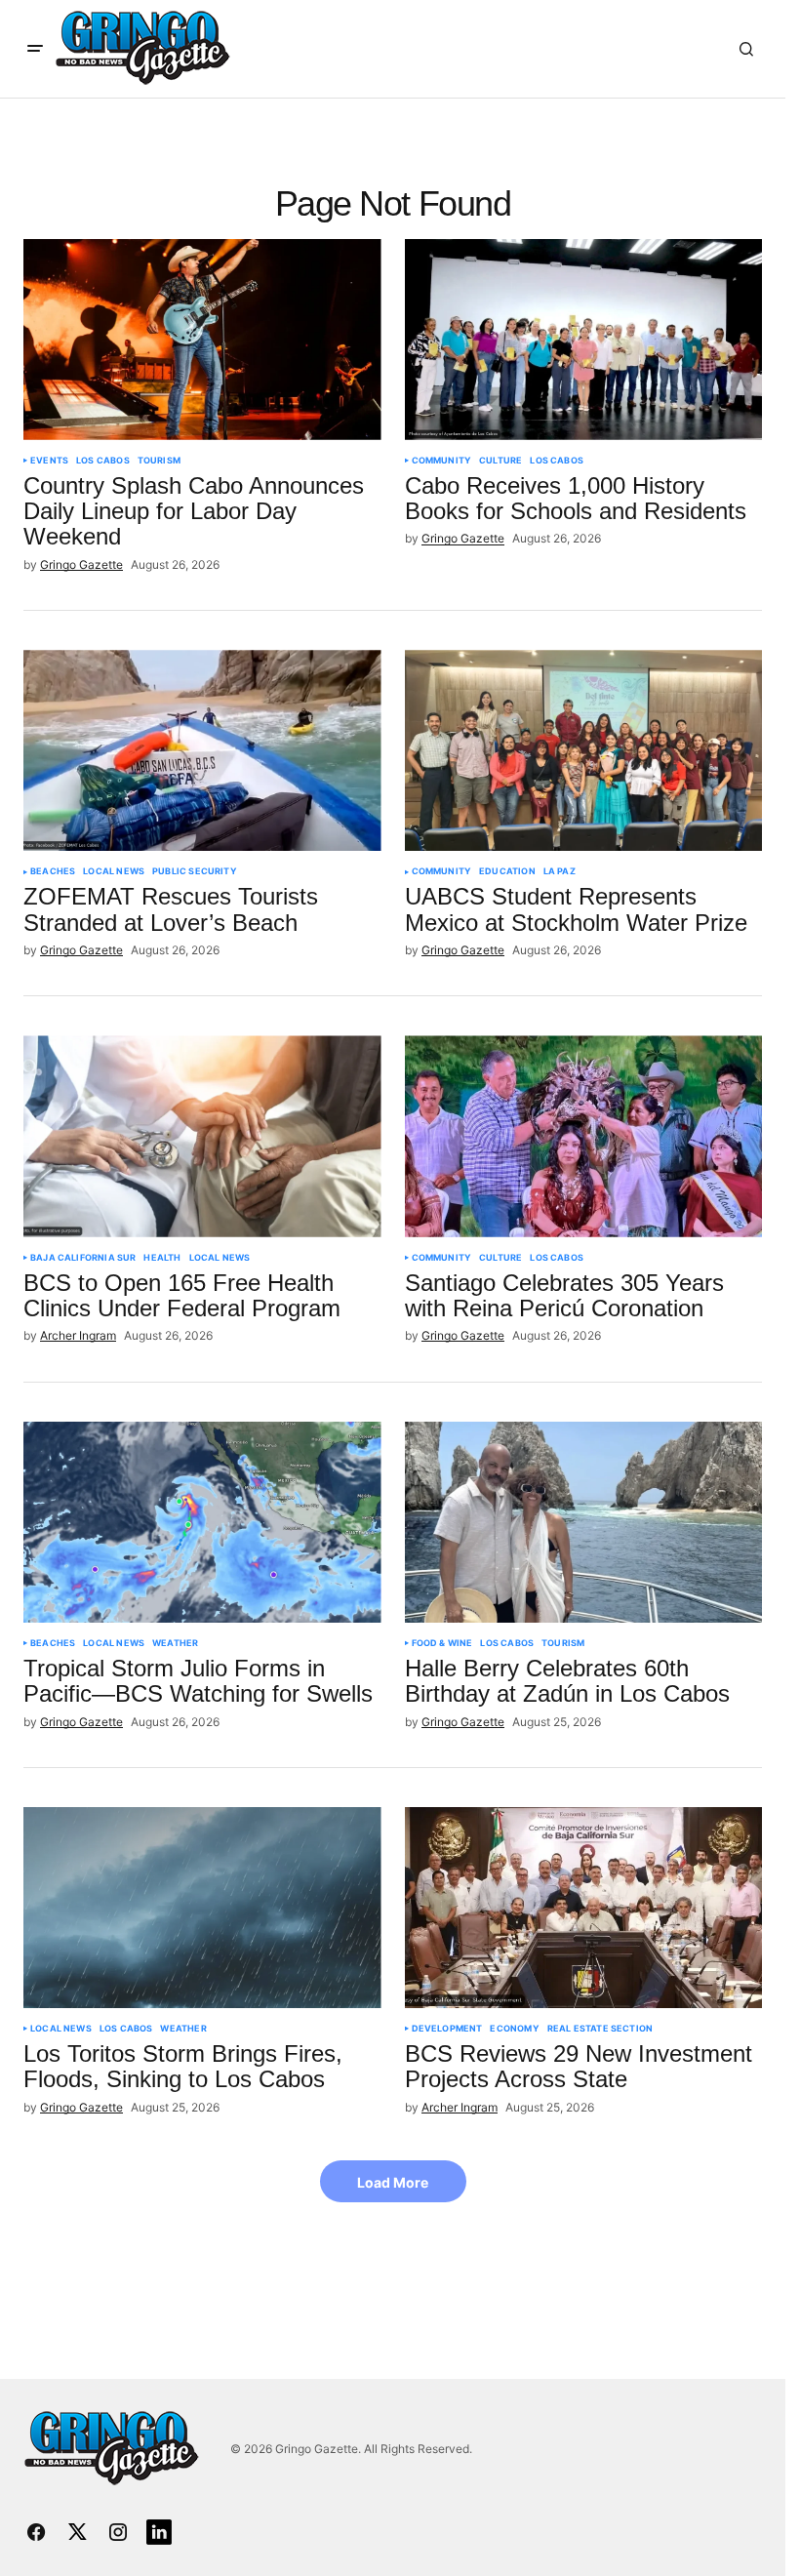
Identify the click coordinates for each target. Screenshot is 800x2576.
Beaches (53, 871)
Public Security (195, 871)
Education (507, 871)
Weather (175, 1643)
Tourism (159, 461)
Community (442, 461)
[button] (35, 49)
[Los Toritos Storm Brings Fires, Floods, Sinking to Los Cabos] (202, 1908)
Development (447, 2029)
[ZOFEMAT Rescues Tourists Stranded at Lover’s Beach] (202, 750)
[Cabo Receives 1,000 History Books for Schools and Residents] (584, 340)
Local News (114, 871)
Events (49, 461)
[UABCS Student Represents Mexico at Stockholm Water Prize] (584, 750)
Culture (500, 461)
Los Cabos (103, 461)
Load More (393, 2182)
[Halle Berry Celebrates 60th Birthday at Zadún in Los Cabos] (584, 1522)
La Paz (560, 871)
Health (162, 1258)
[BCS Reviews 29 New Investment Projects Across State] (584, 1908)
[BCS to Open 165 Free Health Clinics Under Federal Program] (202, 1136)
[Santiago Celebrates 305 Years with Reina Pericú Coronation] (584, 1136)
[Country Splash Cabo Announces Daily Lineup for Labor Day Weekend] (202, 340)
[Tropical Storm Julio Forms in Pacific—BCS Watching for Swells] (202, 1522)
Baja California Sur (83, 1258)
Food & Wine (442, 1643)
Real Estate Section (600, 2029)
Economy (514, 2029)
